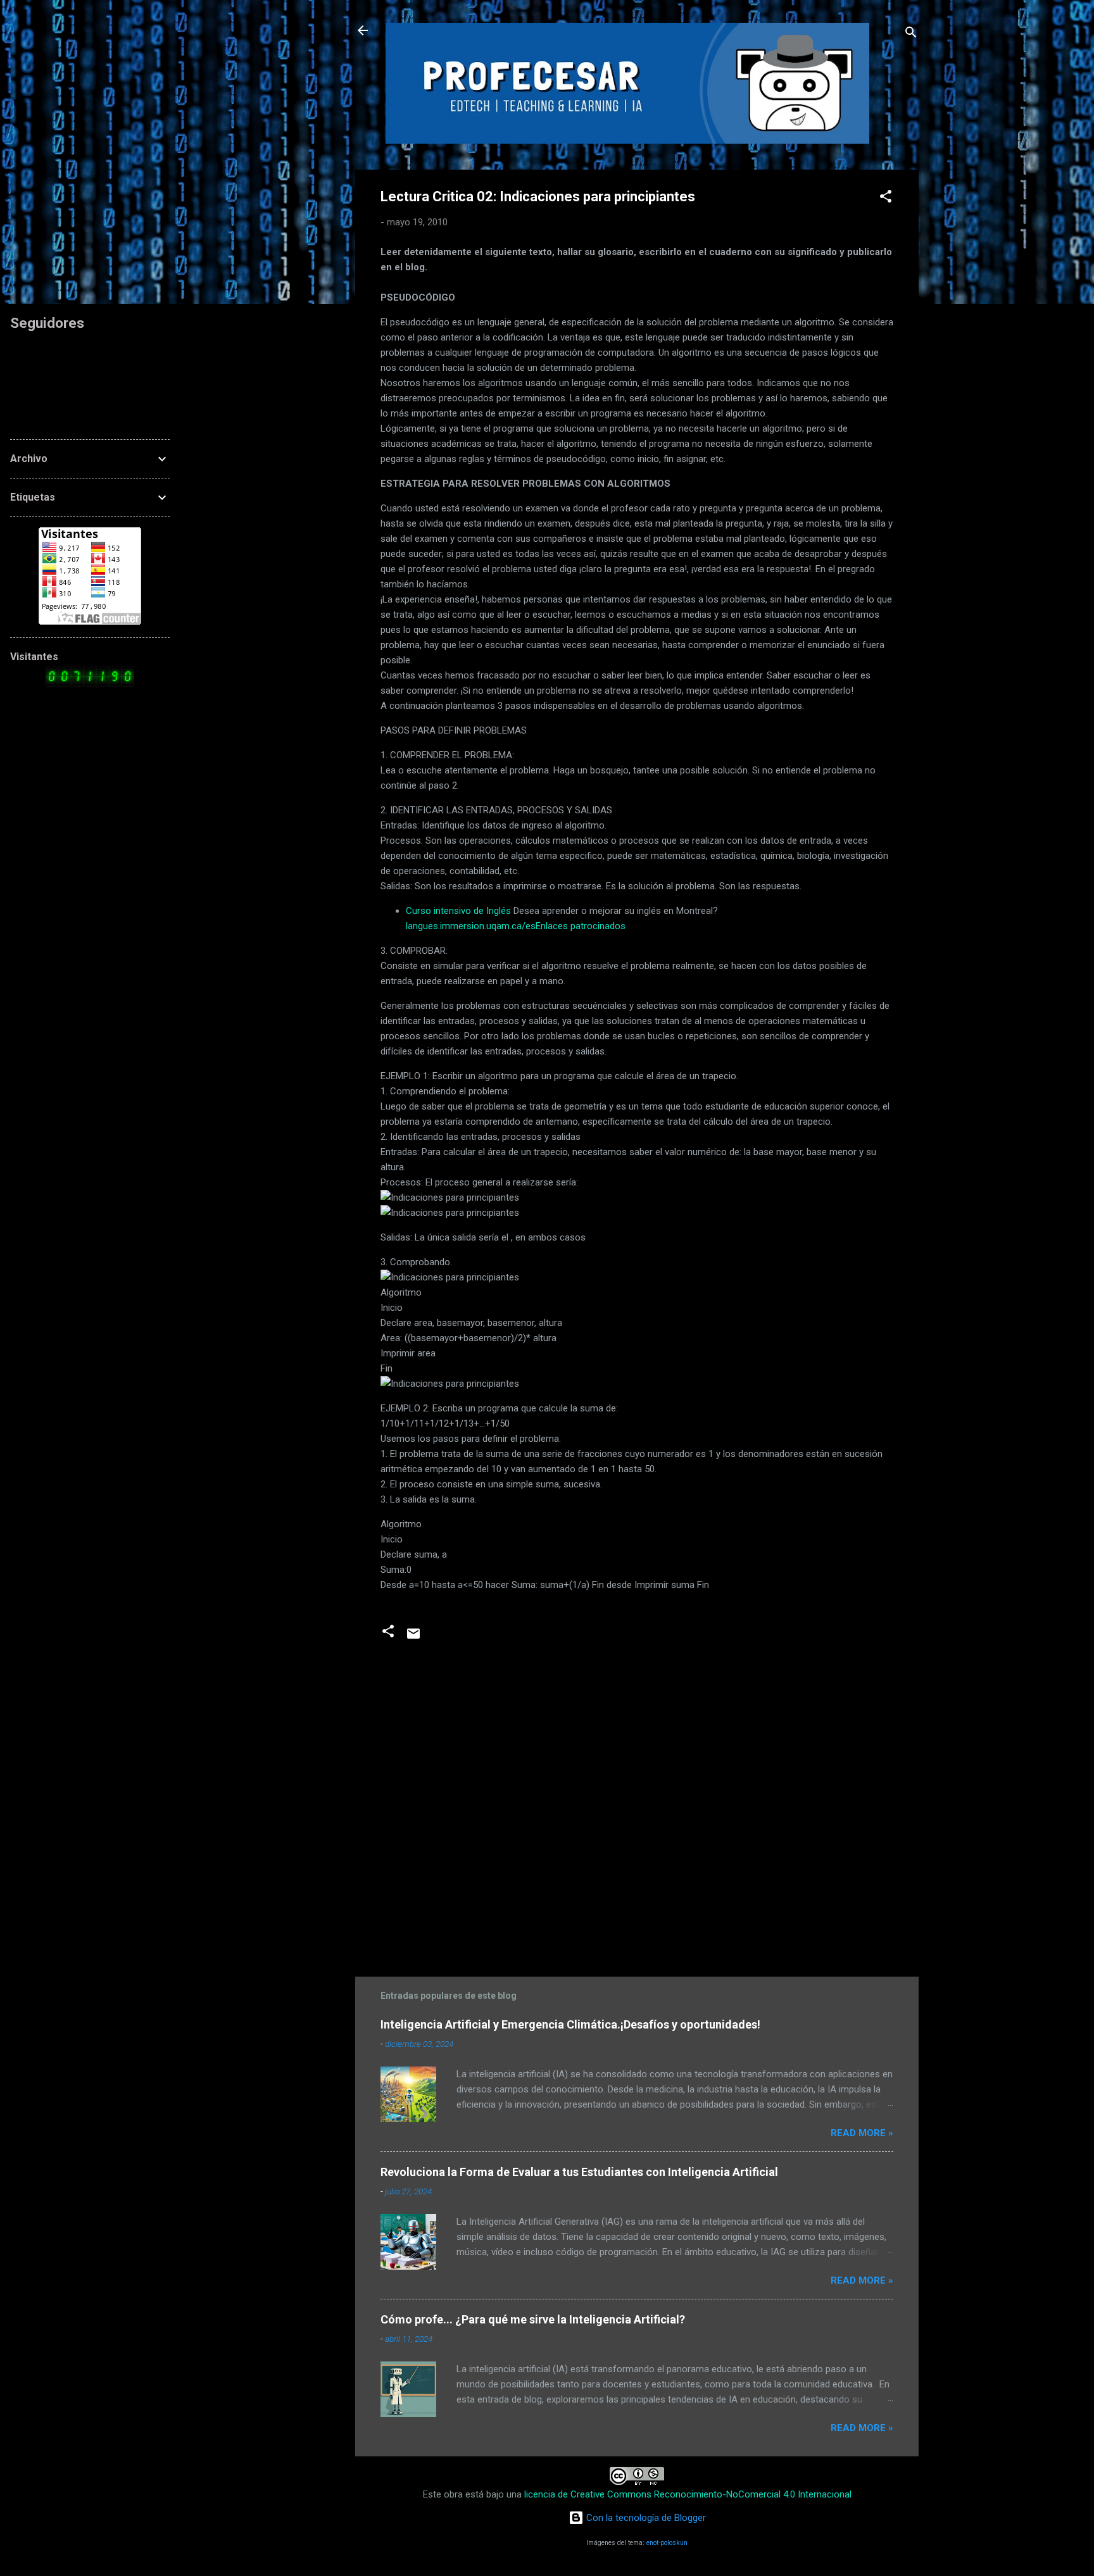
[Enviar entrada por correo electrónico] (413, 1638)
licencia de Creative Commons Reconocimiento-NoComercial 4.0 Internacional (688, 2494)
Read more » (862, 2133)
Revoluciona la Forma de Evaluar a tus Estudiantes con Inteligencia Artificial (579, 2172)
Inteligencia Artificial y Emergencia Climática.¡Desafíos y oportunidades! (570, 2024)
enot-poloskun (667, 2543)
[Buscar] (911, 34)
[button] (886, 198)
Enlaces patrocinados (581, 926)
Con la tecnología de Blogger (645, 2518)
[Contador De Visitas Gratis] (90, 684)
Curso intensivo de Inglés (458, 911)
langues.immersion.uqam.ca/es (471, 926)
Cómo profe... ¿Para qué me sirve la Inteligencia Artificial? (533, 2319)
